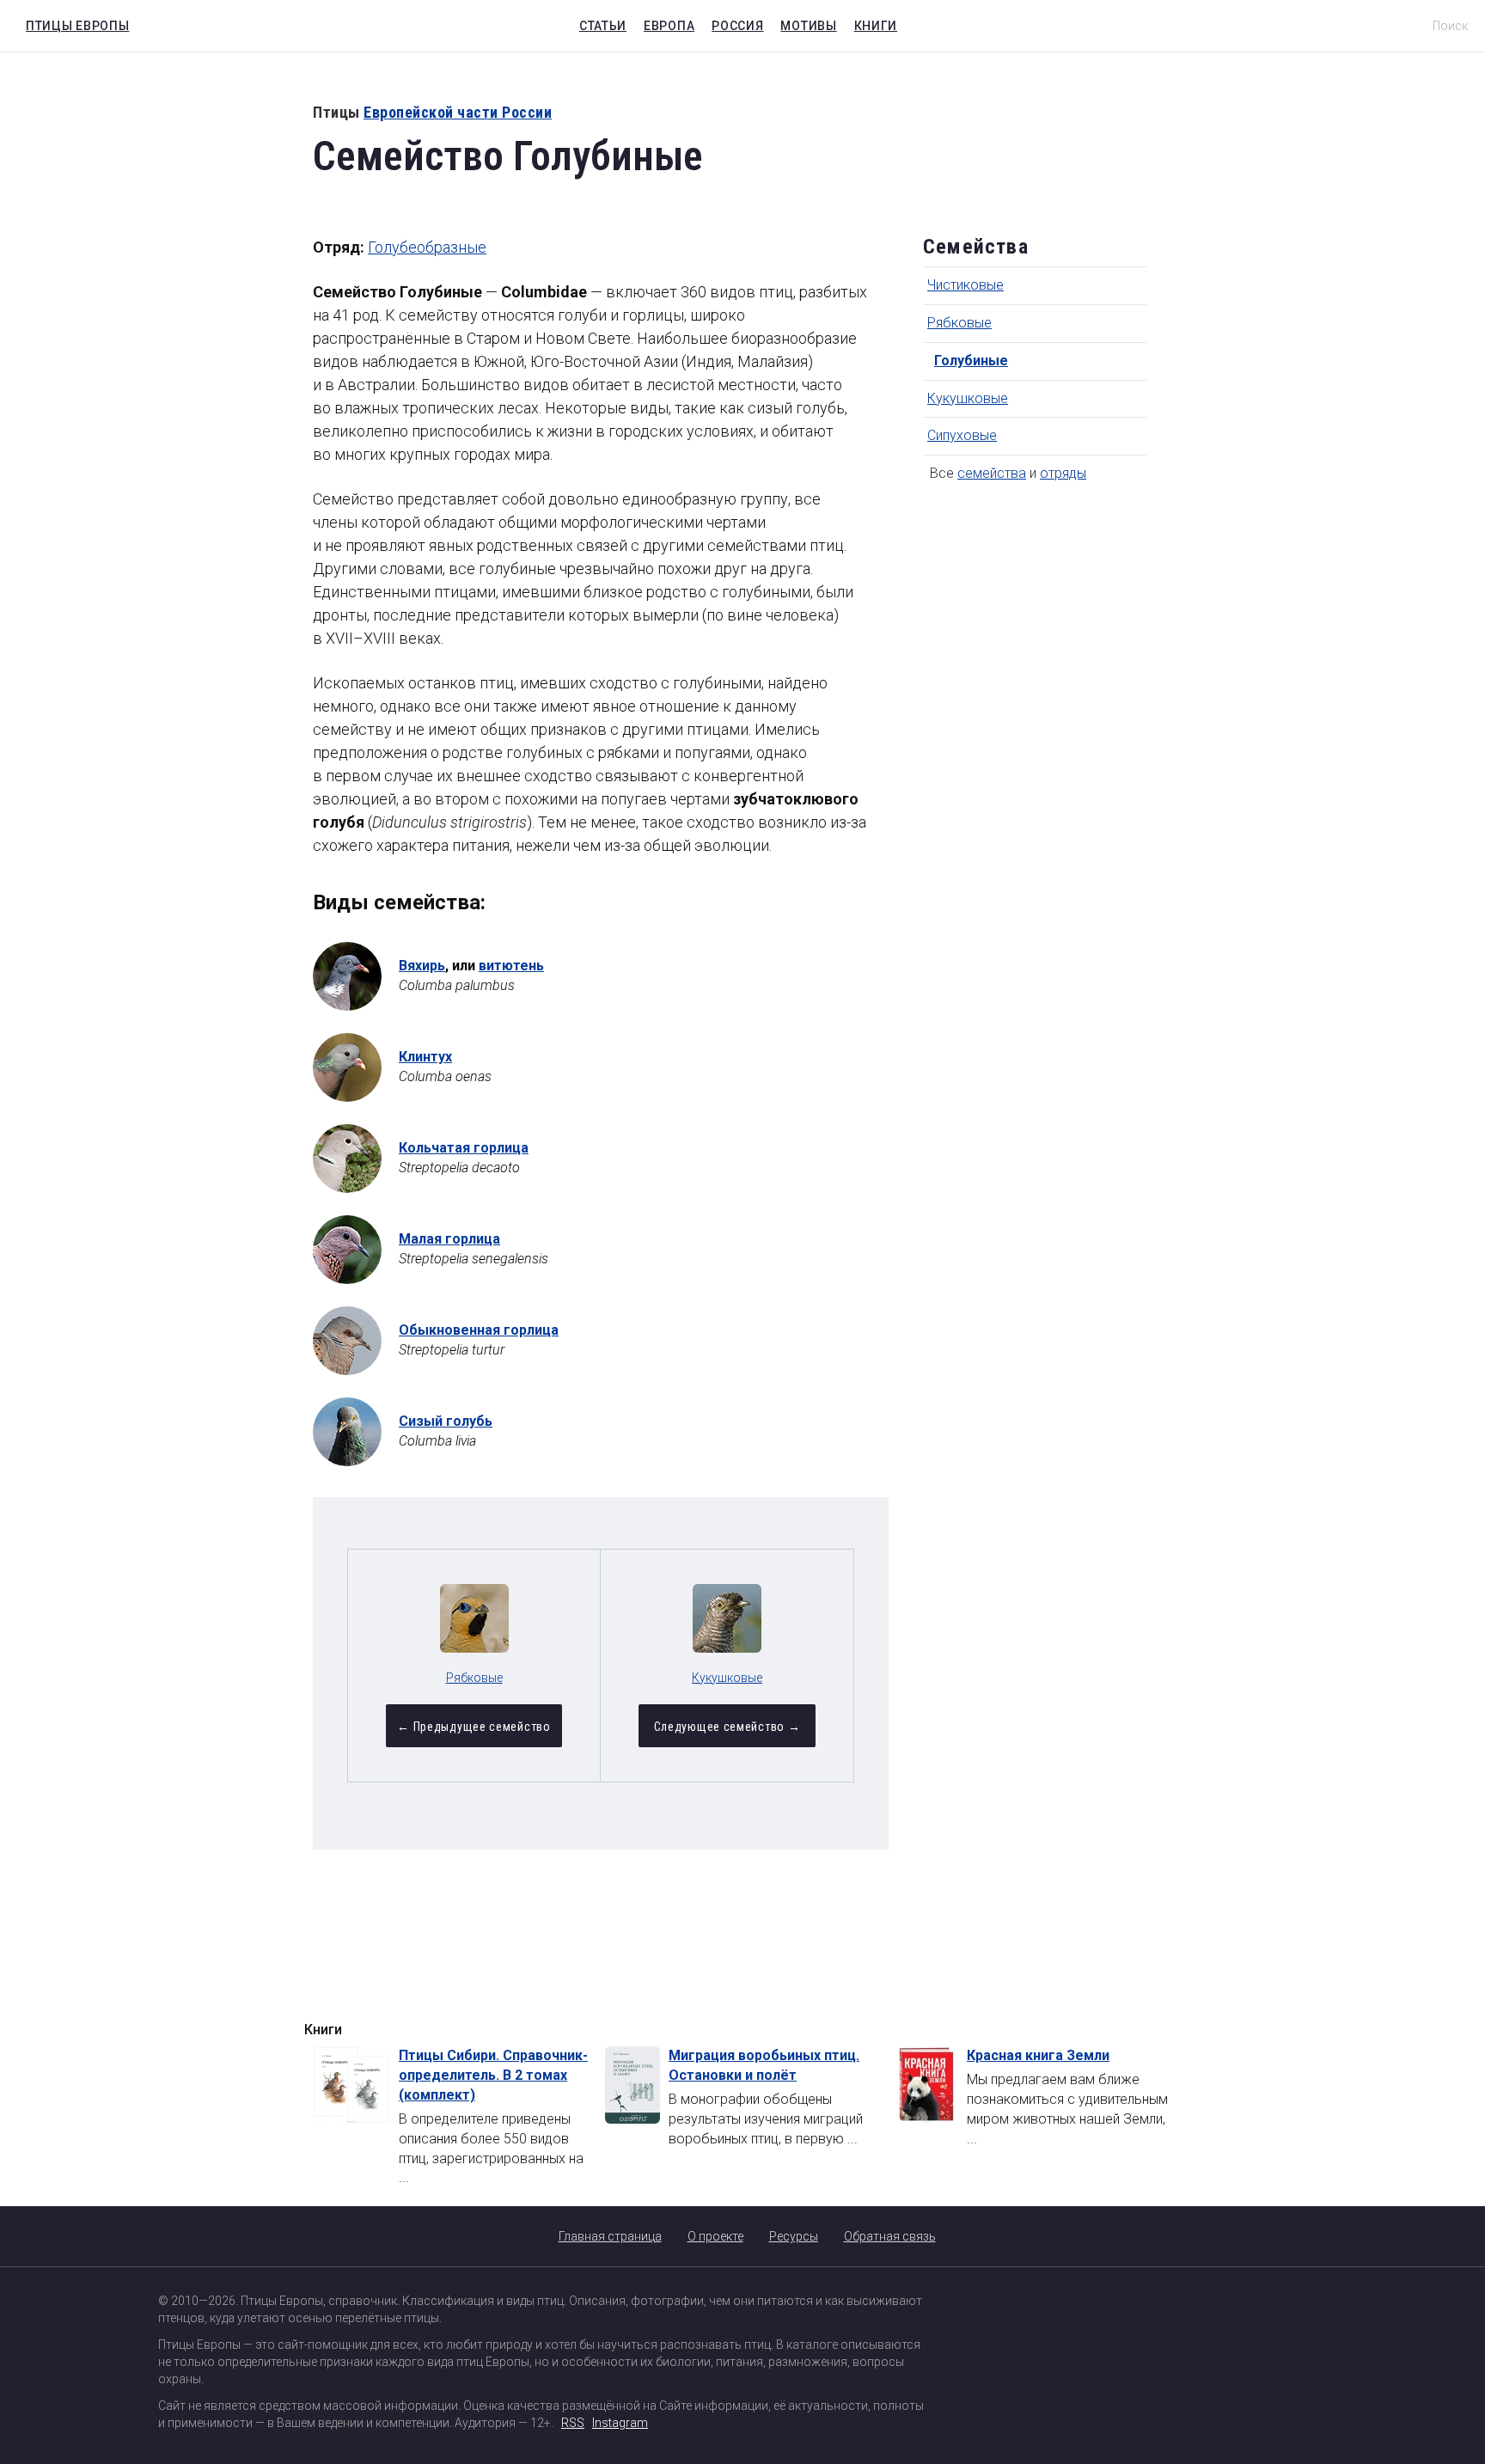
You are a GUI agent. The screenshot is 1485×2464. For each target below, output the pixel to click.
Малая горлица (449, 1239)
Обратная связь (890, 2236)
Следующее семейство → (727, 1727)
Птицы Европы (73, 23)
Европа (669, 26)
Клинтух (425, 1057)
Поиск (1450, 26)
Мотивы (808, 26)
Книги (876, 26)
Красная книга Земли (1038, 2055)
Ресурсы (794, 2236)
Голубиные (971, 361)
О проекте (715, 2236)
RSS (573, 2423)
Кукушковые (968, 398)
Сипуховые (962, 435)
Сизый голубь (446, 1421)
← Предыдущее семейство (474, 1727)
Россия (737, 26)
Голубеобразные (427, 247)
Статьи (603, 26)
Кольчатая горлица (464, 1148)
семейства (992, 473)
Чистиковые (966, 285)
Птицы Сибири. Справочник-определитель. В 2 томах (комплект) (493, 2075)
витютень (511, 966)
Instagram (620, 2423)
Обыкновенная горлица (479, 1330)
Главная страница (610, 2236)
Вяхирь (422, 966)
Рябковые (959, 323)
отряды (1063, 473)
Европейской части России (458, 112)
